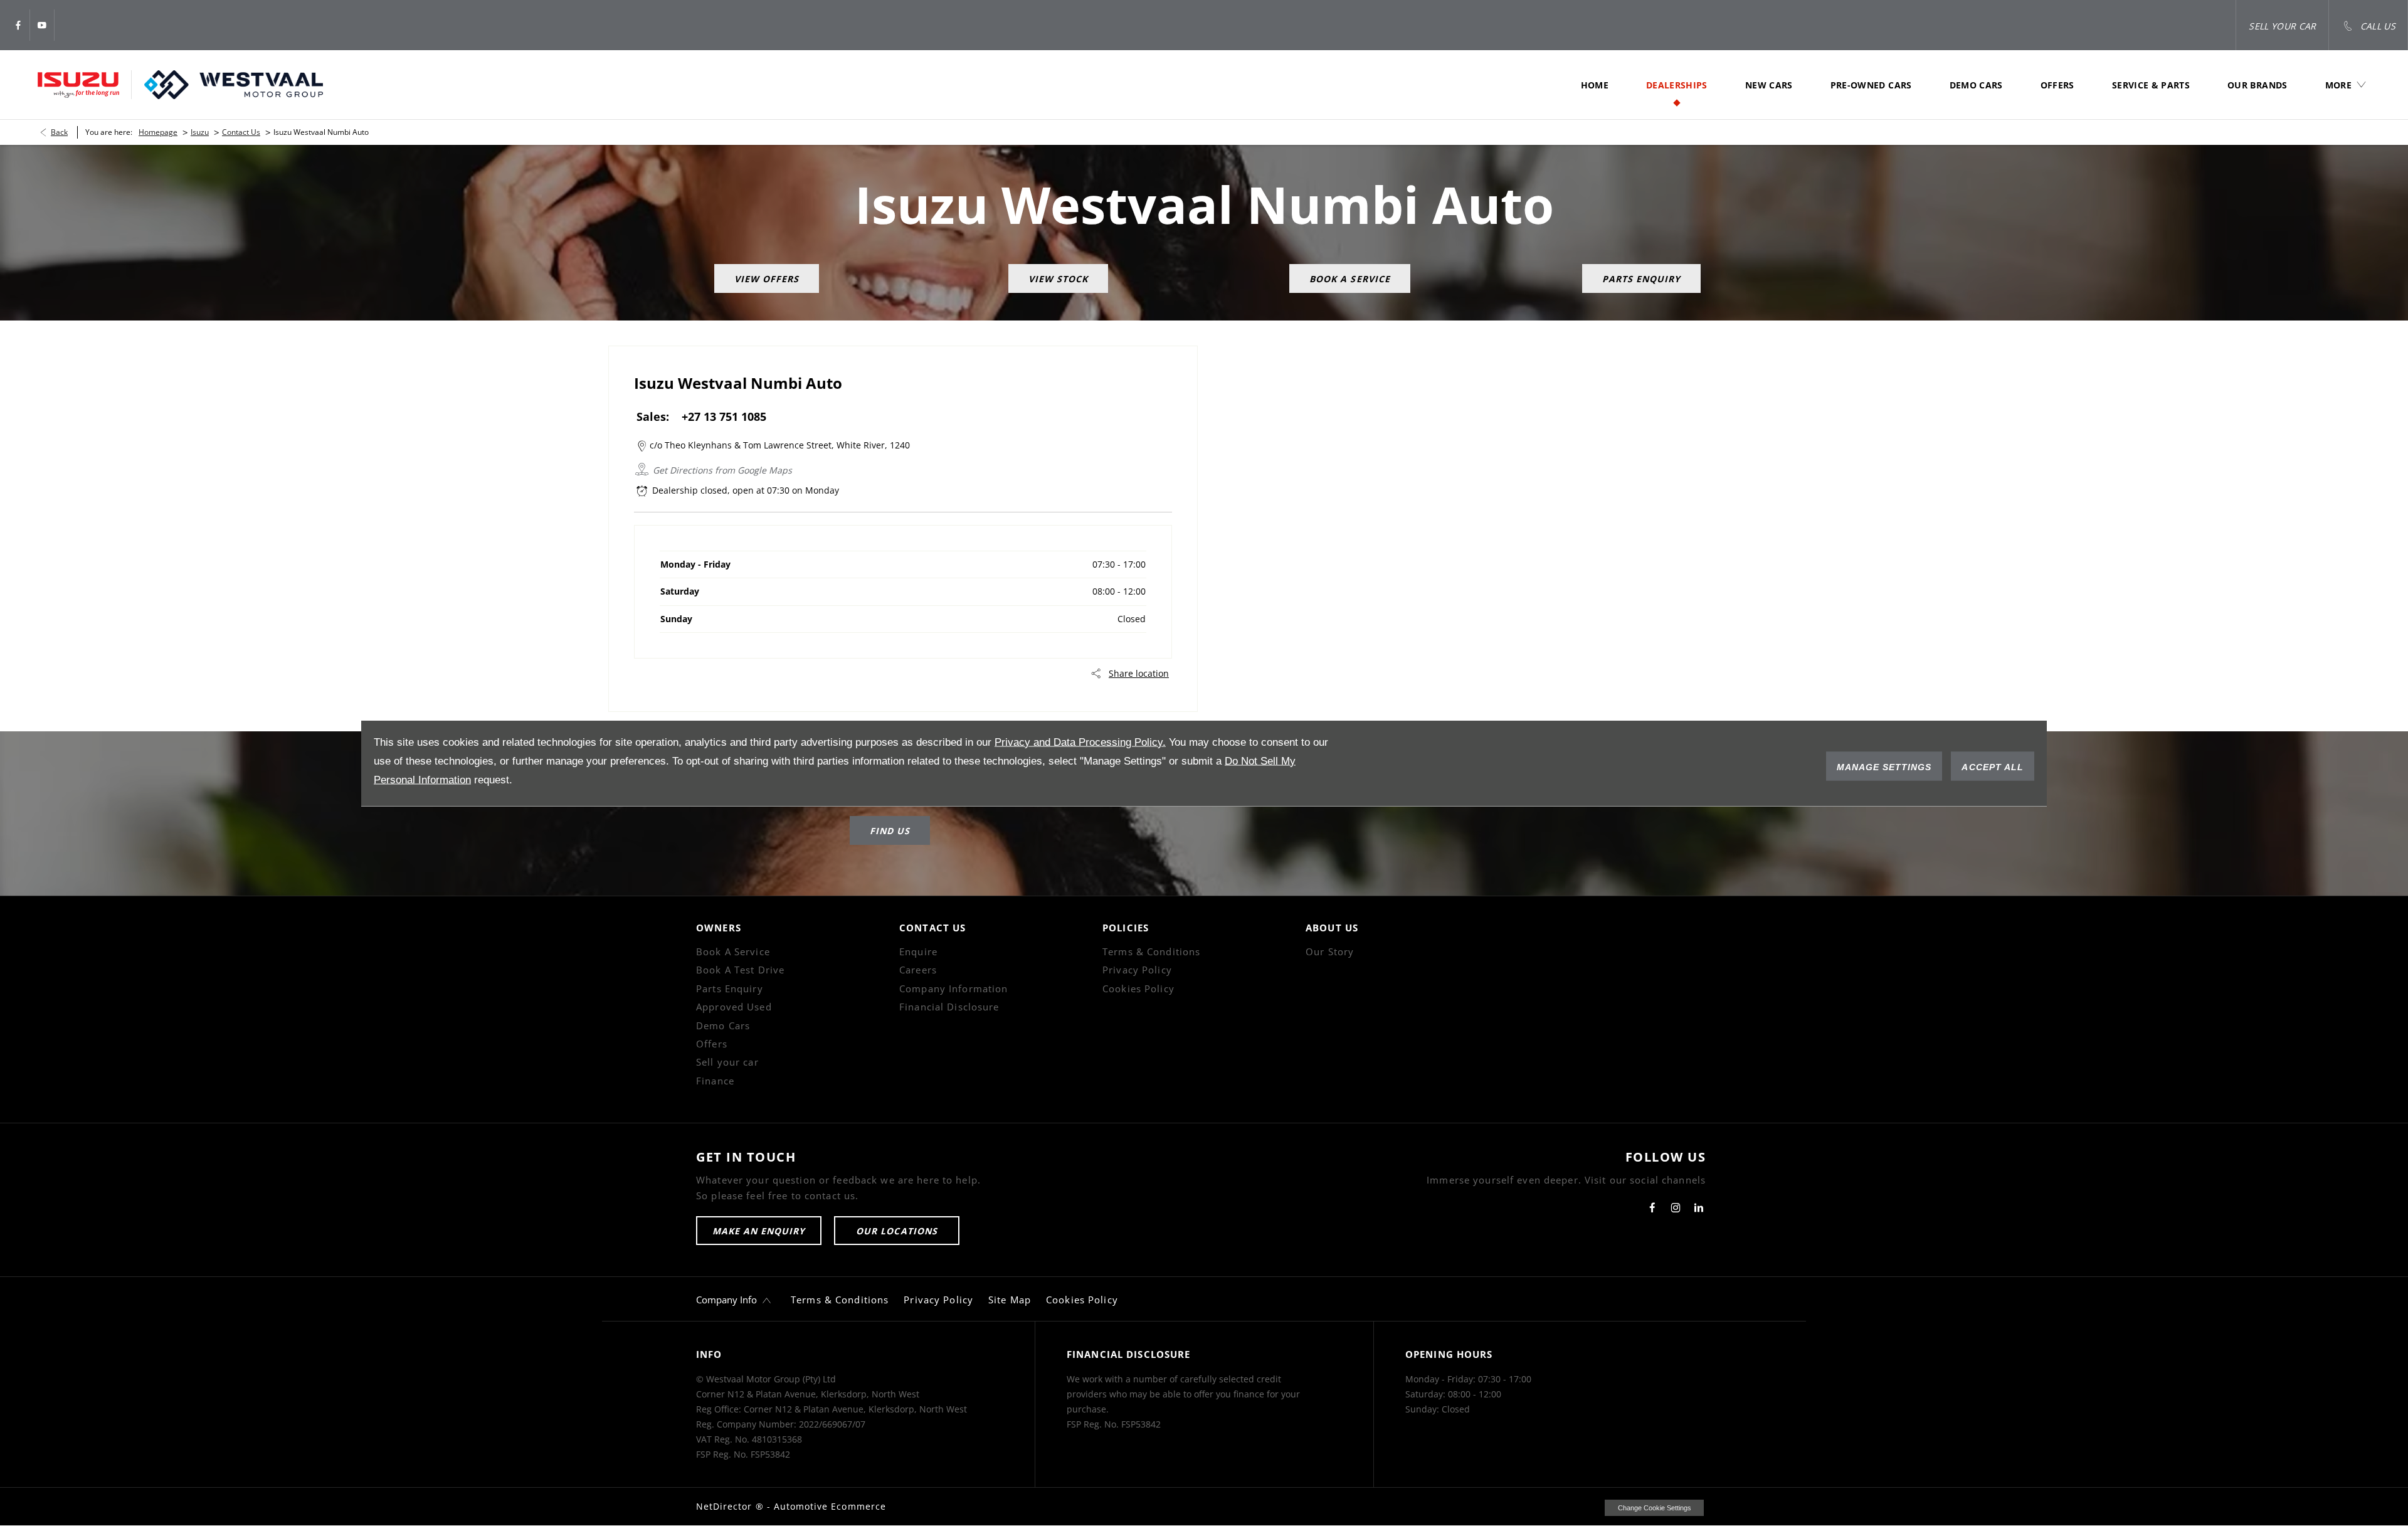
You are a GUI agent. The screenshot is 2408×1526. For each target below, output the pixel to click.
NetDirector (726, 1506)
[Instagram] (1676, 1207)
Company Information (953, 988)
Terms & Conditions (1151, 951)
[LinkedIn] (1699, 1207)
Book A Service (733, 951)
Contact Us (241, 132)
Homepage (158, 132)
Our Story (1330, 951)
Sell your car (727, 1062)
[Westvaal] (234, 85)
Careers (918, 970)
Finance (715, 1081)
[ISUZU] (78, 85)
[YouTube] (42, 25)
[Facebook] (18, 25)
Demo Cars (723, 1025)
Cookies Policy (1138, 988)
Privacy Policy (1137, 970)
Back (59, 132)
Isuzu (200, 132)
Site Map (1010, 1300)
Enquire (918, 951)
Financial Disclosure (949, 1007)
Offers (712, 1044)
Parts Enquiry (730, 988)
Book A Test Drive (740, 970)
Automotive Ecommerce (830, 1506)
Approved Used (734, 1007)
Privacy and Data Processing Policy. (1080, 742)
